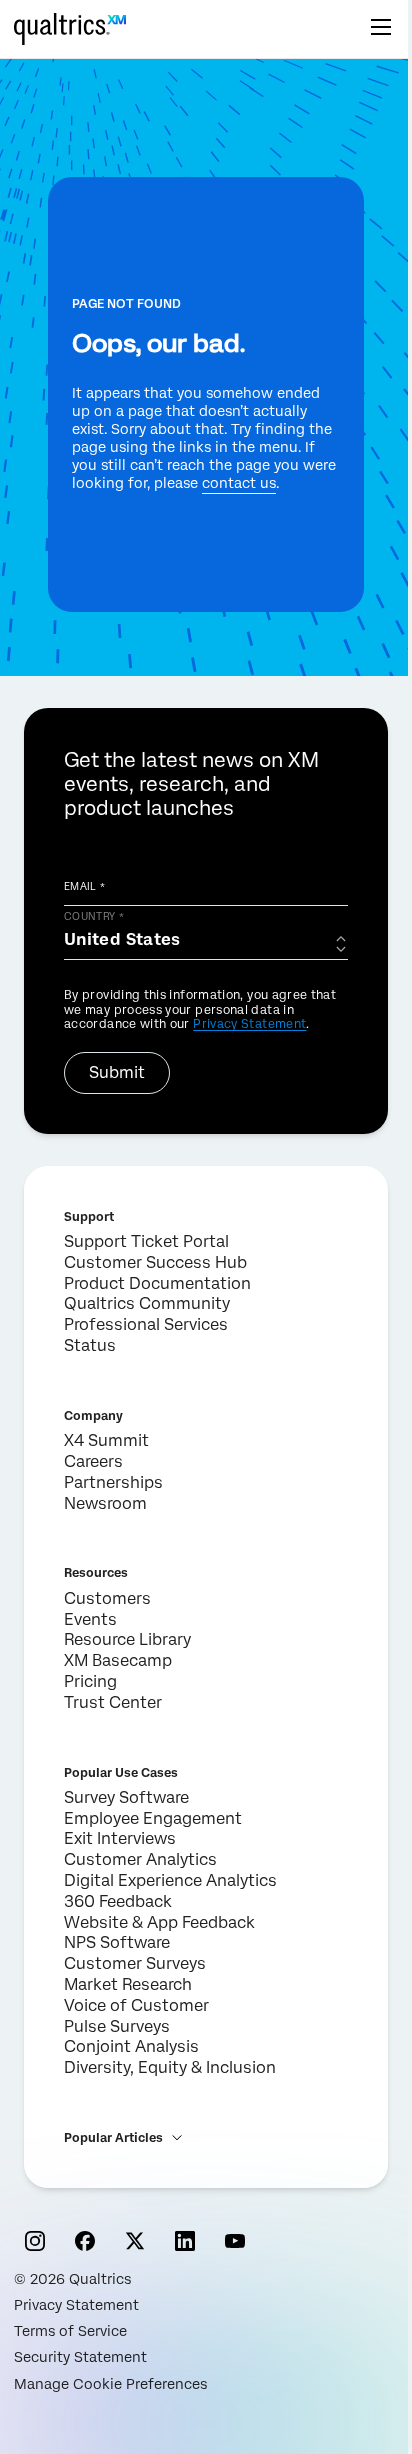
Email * (85, 886)
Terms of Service (70, 2331)
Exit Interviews (120, 1838)
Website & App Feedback (159, 1922)
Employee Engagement (153, 1818)
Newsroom (105, 1503)
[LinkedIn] (185, 2241)
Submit (117, 1072)
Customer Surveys (135, 1963)
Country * (94, 916)
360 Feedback (118, 1901)
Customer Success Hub (155, 1262)
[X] (135, 2241)
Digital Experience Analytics (170, 1880)
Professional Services (146, 1324)
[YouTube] (235, 2241)
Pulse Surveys (117, 2026)
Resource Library (127, 1639)
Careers (93, 1461)
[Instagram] (35, 2241)
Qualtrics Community (147, 1303)
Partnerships (113, 1482)
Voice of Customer (136, 2005)
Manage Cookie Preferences (110, 2384)
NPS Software (117, 1942)
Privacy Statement (249, 1024)
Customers (107, 1598)
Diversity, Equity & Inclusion (170, 2067)
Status (90, 1345)
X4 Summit (106, 1440)
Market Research (128, 1984)
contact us (239, 483)
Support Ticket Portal (146, 1241)
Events (90, 1619)
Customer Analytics (140, 1859)
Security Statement (80, 2357)
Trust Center (113, 1702)
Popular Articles (113, 2138)
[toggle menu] (381, 29)
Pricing (90, 1681)
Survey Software (126, 1797)
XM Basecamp (118, 1660)
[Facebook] (85, 2241)
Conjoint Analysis (131, 2046)
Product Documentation (157, 1283)
